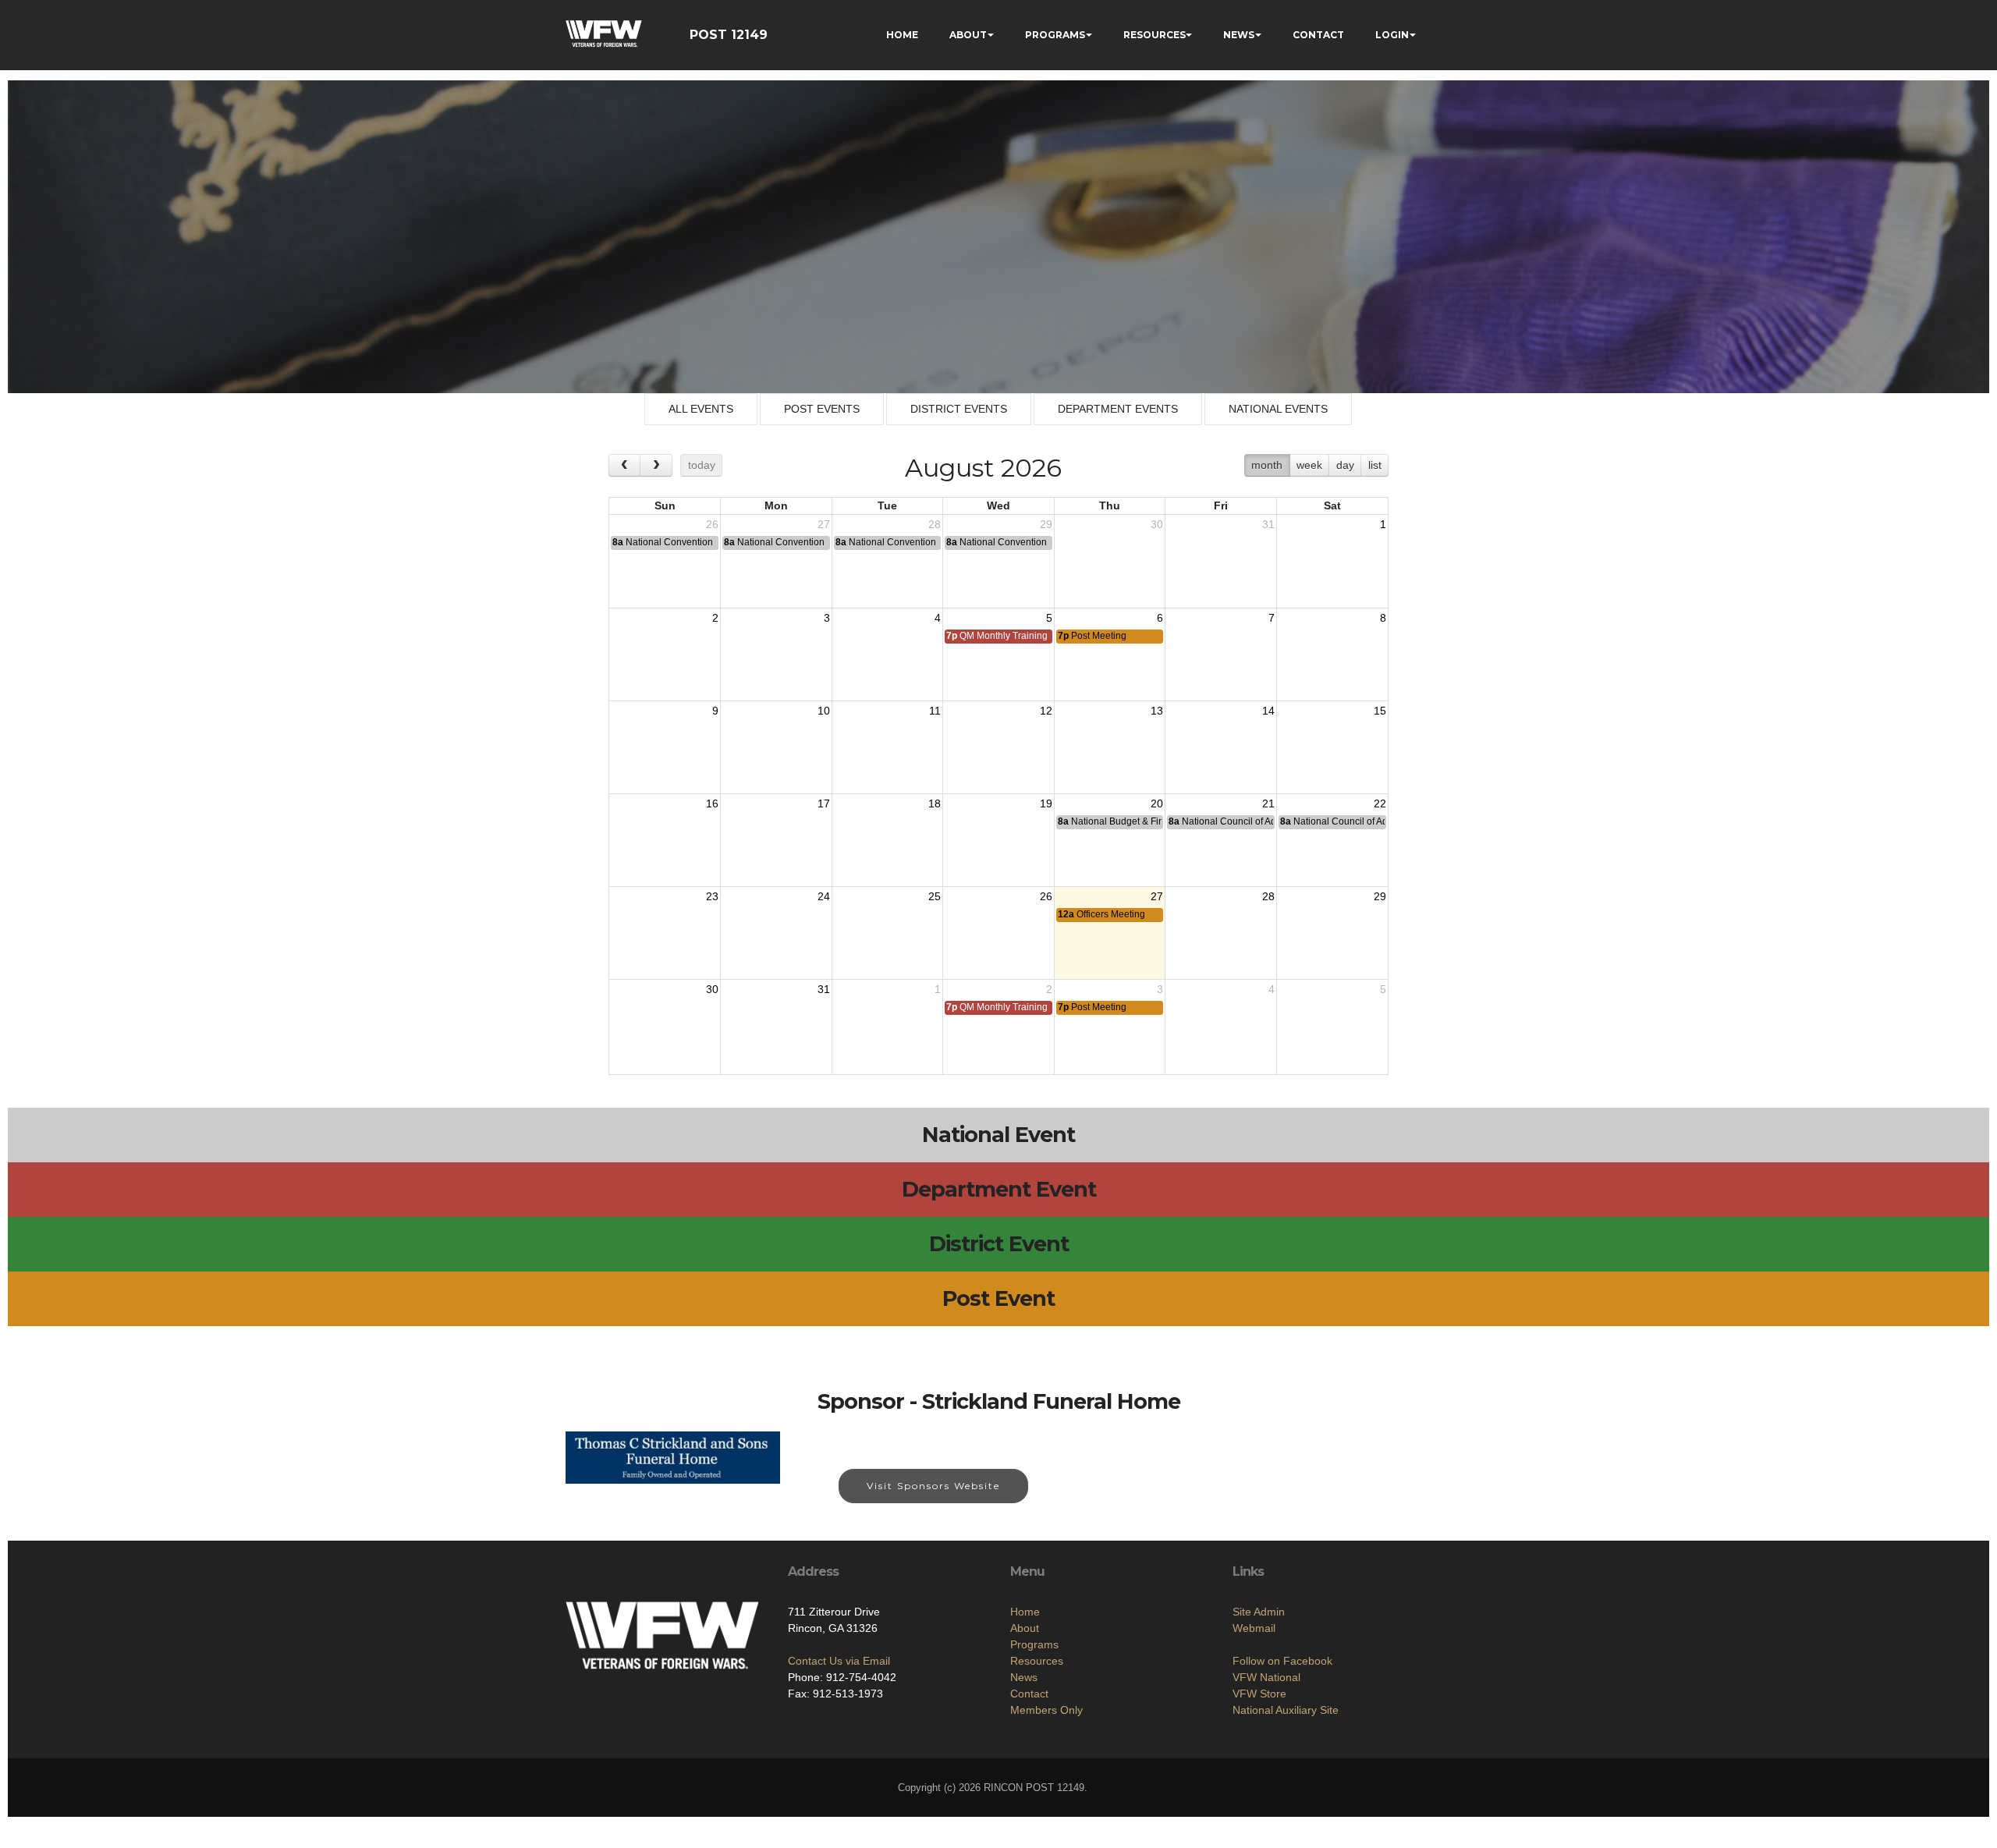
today (702, 465)
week (1309, 465)
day (1345, 465)
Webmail (1254, 1628)
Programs (1034, 1644)
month (1267, 465)
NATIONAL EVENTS (1278, 409)
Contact (1029, 1694)
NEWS (1239, 35)
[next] (656, 465)
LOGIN (1392, 35)
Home (1025, 1612)
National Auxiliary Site (1286, 1710)
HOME (902, 35)
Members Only (1046, 1710)
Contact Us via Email (839, 1661)
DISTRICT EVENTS (959, 409)
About (1025, 1628)
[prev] (624, 465)
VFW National (1266, 1677)
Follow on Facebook (1282, 1661)
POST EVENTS (822, 409)
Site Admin (1259, 1612)
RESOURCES (1155, 35)
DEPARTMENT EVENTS (1118, 409)
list (1375, 465)
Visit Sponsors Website (933, 1486)
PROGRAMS (1055, 35)
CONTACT (1318, 35)
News (1024, 1677)
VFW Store (1259, 1694)
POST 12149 (729, 35)
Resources (1037, 1661)
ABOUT (968, 35)
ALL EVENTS (701, 409)
